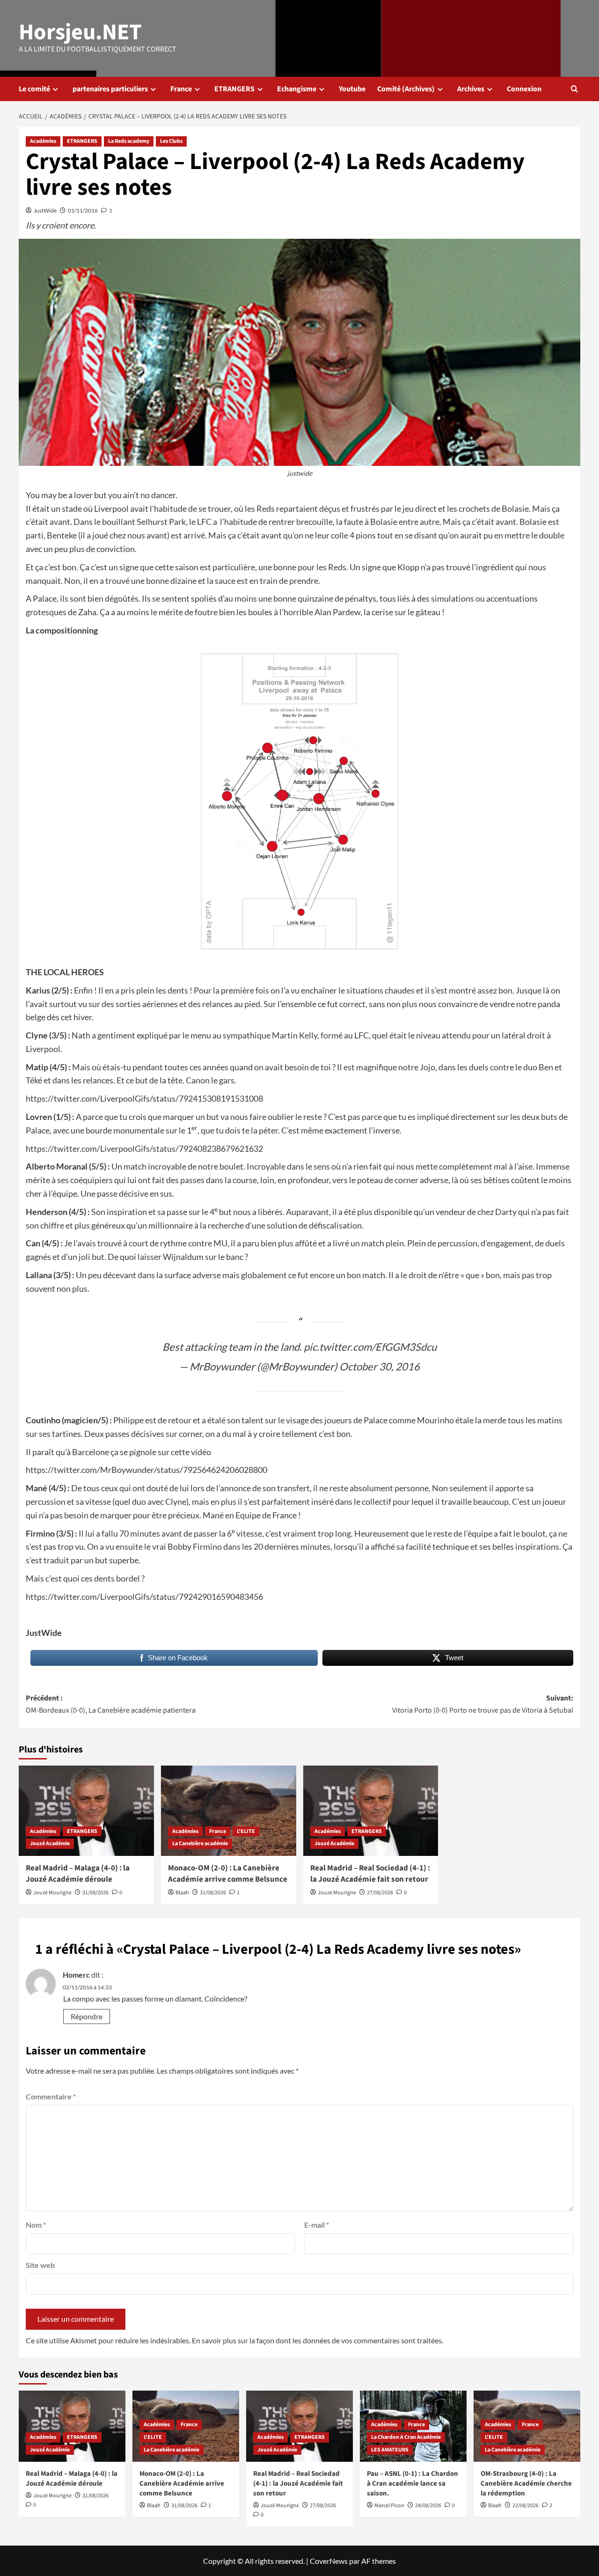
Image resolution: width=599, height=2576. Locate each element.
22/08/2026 (526, 2506)
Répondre (87, 2016)
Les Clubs (171, 141)
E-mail (317, 2225)
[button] (574, 89)
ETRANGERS (234, 89)
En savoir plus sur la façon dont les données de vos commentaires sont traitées (317, 2340)
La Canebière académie (200, 1844)
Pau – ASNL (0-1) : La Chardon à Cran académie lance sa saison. (413, 2484)
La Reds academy (129, 141)
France (181, 89)
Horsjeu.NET (80, 32)
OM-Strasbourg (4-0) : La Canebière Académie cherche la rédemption (526, 2484)
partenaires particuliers (110, 89)
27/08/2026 (380, 1893)
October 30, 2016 (380, 1366)
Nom (36, 2225)
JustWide (45, 210)
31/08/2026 (95, 1893)
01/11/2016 (83, 210)
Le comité (34, 89)
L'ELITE (246, 1831)
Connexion (524, 89)
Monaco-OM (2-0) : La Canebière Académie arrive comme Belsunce (228, 1874)
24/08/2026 (428, 2506)
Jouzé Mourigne (52, 1893)
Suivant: (483, 1704)
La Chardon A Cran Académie (406, 2437)
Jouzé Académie (50, 1844)
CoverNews (329, 2561)
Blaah (182, 1893)
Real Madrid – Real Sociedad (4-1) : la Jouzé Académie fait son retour (370, 1874)
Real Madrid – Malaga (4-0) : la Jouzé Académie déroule (78, 1874)
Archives (471, 89)
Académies (43, 141)
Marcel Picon (389, 2506)
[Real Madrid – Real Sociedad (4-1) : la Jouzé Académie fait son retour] (371, 1811)
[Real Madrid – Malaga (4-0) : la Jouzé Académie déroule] (86, 1811)
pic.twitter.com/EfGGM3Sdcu (370, 1347)
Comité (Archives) (406, 89)
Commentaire (51, 2096)
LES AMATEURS (390, 2450)
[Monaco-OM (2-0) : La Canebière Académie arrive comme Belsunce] (229, 1811)
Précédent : (111, 1704)
